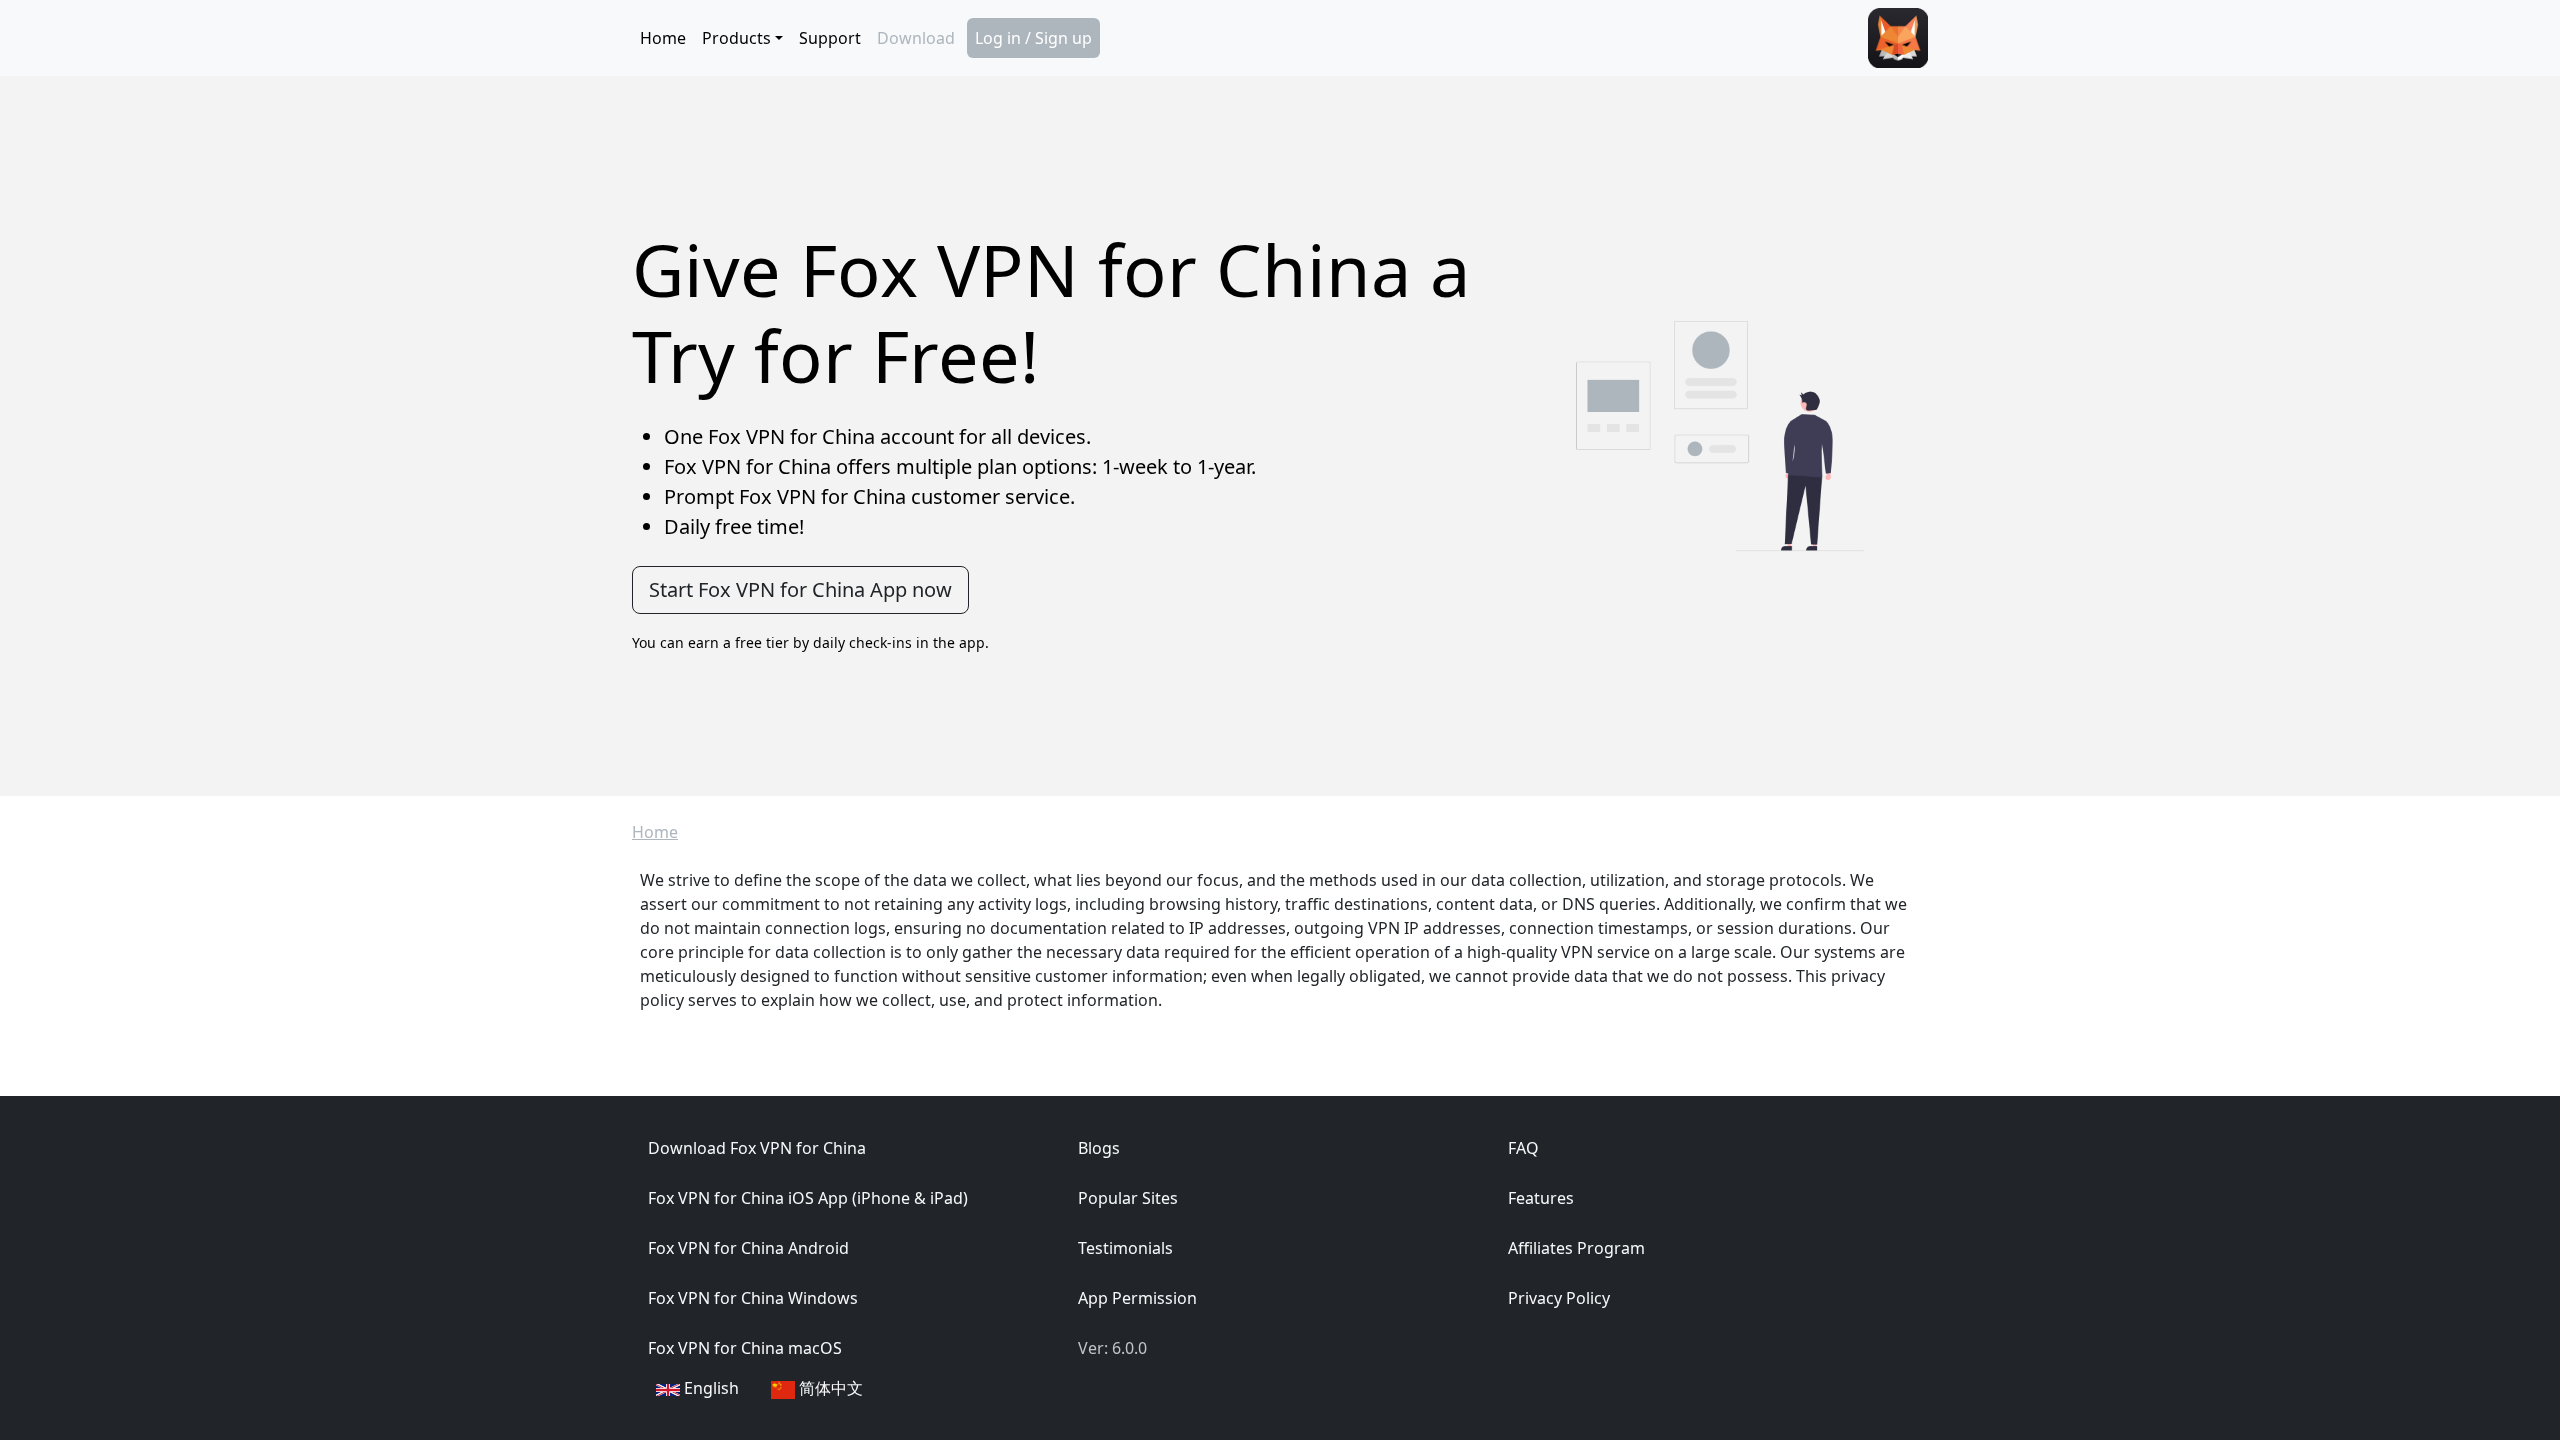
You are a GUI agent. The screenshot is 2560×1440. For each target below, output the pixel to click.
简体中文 (829, 1388)
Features (1541, 1198)
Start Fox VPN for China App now (800, 589)
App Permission (1137, 1298)
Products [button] (736, 38)
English (709, 1388)
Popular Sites (1128, 1198)
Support (830, 38)
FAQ (1523, 1148)
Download (916, 38)
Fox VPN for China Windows (753, 1298)
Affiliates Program (1576, 1248)
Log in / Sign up (1033, 38)
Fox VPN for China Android (748, 1248)
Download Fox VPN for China (757, 1148)
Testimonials (1125, 1248)
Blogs (1099, 1148)
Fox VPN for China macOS (745, 1348)
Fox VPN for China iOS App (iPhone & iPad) (808, 1198)
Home (663, 38)
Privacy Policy (1559, 1298)
